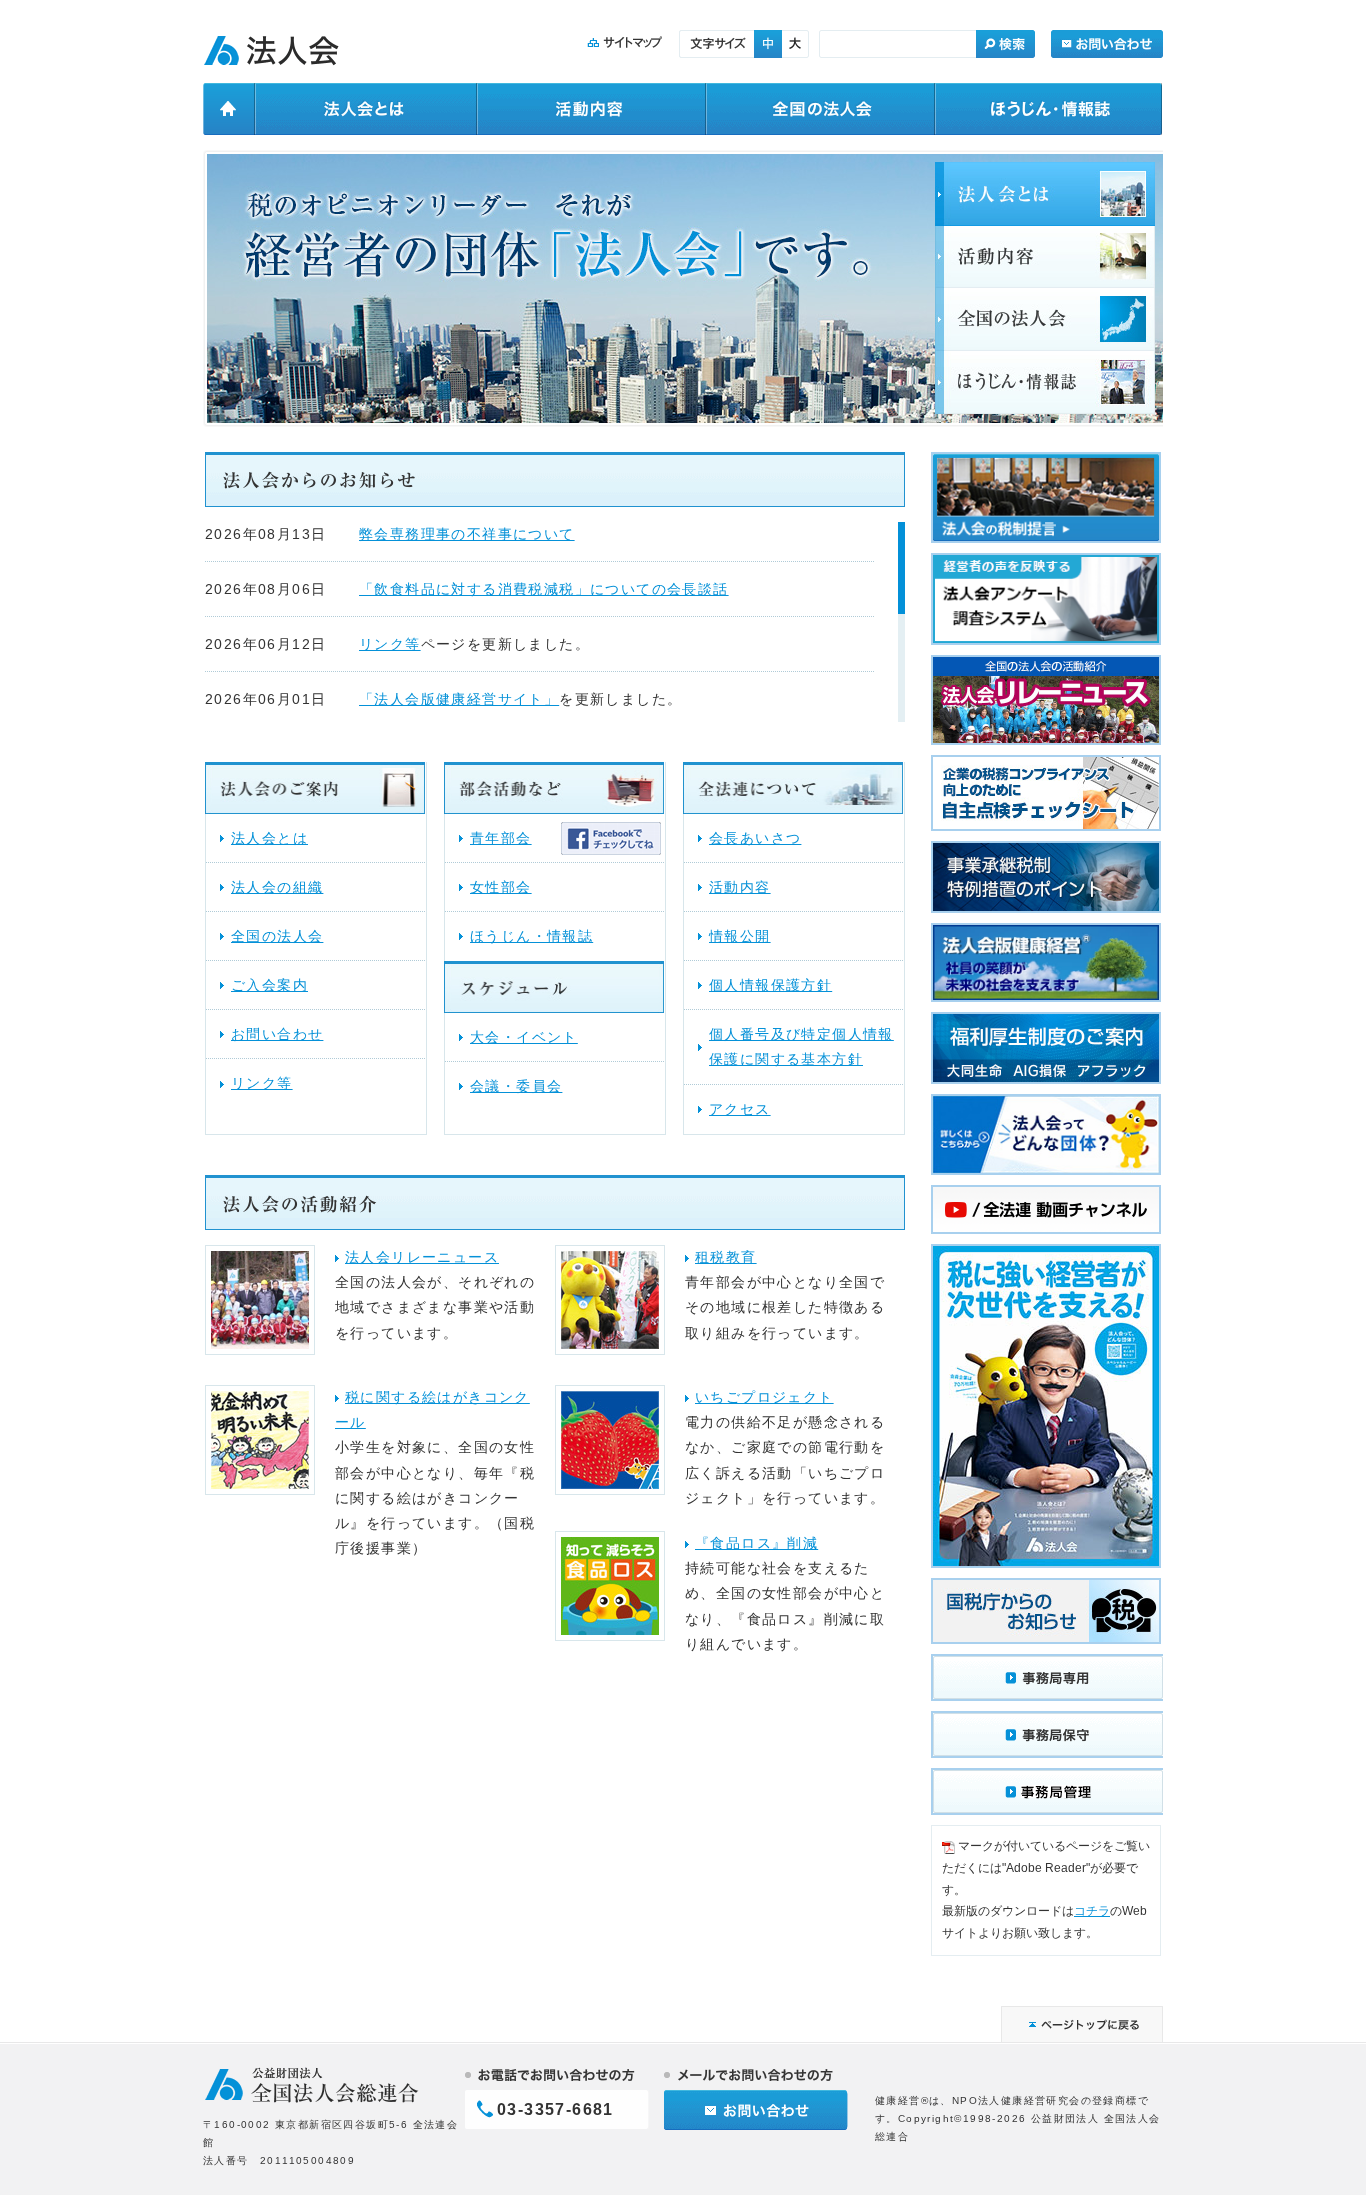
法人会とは (269, 838)
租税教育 (726, 1257)
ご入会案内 (269, 985)
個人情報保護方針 (770, 985)
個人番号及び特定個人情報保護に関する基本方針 (801, 1046)
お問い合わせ (277, 1034)
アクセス (740, 1109)
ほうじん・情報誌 (531, 936)
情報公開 (740, 936)
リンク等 (390, 644)
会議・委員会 (516, 1086)
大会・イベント (524, 1037)
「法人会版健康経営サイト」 (459, 699)
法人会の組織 (277, 887)
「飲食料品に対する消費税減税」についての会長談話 (544, 589)
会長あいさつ (755, 838)
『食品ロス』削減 (756, 1543)
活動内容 (740, 887)
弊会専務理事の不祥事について (467, 534)
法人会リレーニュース (422, 1257)
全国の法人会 (277, 936)
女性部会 (501, 887)
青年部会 (501, 838)
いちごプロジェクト (764, 1397)
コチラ (1092, 1911)
